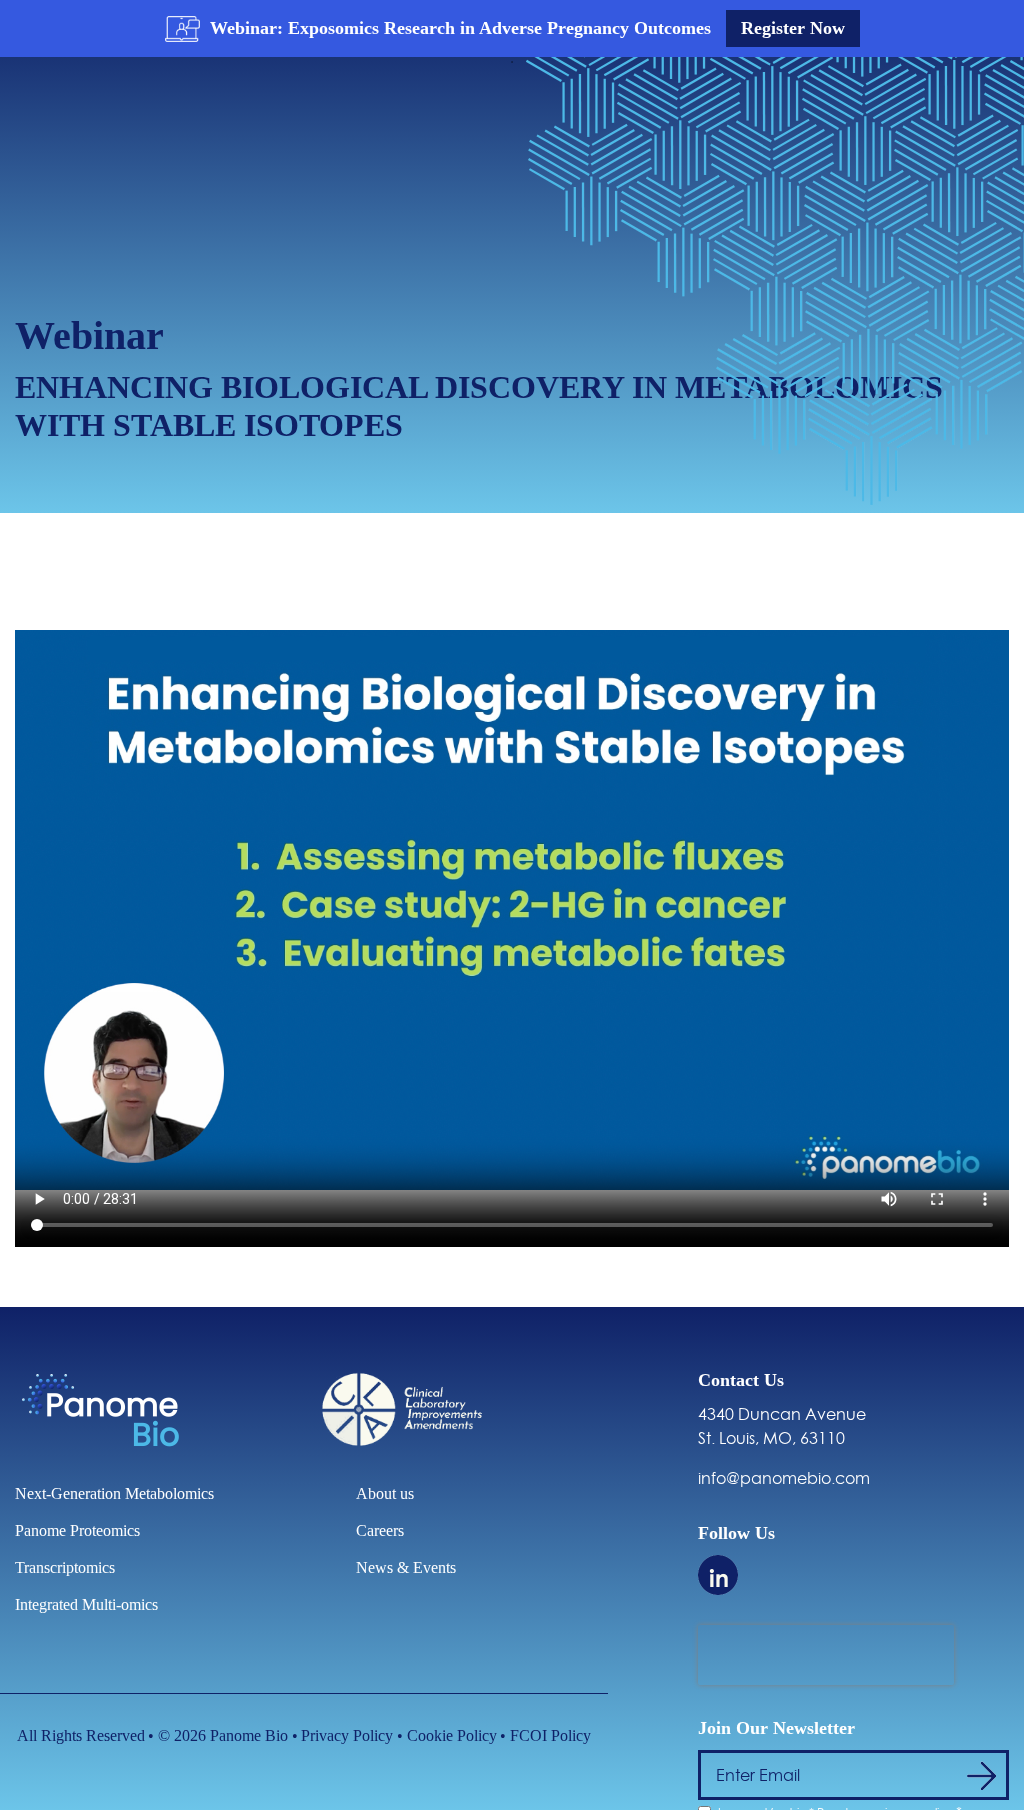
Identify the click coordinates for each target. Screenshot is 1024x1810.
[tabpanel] (512, 28)
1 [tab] (512, 62)
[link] (116, 125)
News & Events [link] (406, 1567)
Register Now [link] (793, 28)
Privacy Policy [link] (347, 1735)
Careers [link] (380, 1530)
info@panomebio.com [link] (784, 1478)
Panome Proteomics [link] (77, 1530)
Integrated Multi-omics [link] (86, 1604)
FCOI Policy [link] (550, 1735)
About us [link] (385, 1493)
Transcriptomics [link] (65, 1567)
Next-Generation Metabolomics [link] (114, 1493)
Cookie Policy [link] (452, 1735)
